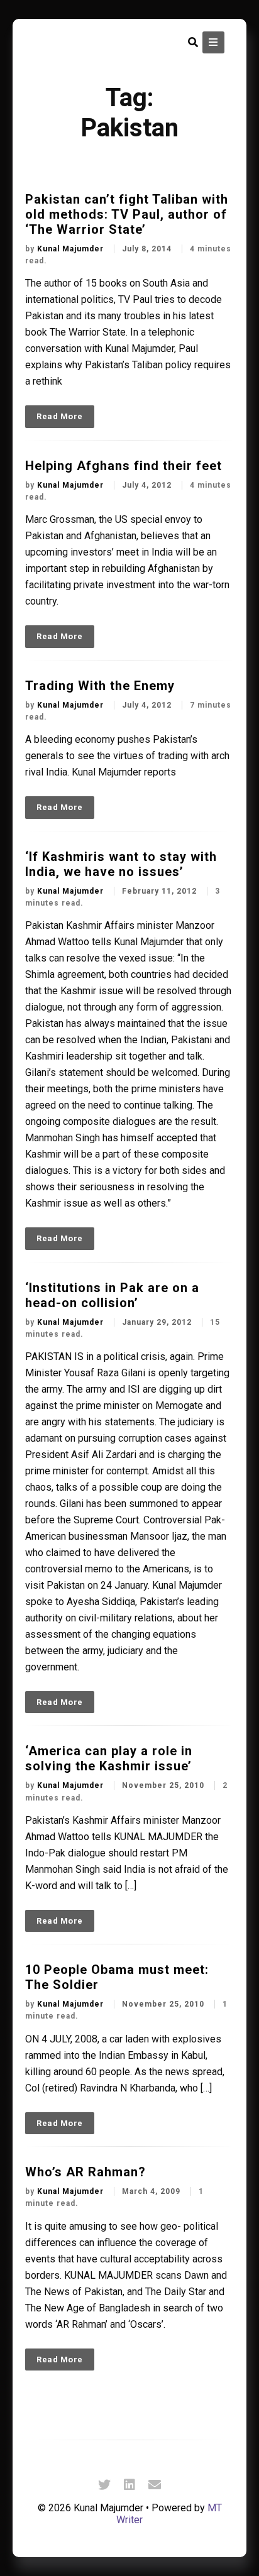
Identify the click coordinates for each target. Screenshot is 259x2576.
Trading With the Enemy (100, 686)
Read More (60, 416)
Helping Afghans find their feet (124, 466)
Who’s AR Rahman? (85, 2172)
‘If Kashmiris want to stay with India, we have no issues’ (121, 864)
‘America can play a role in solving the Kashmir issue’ (109, 1758)
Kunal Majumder (72, 249)
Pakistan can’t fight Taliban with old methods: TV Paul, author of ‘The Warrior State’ (127, 214)
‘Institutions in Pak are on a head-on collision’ (112, 1295)
